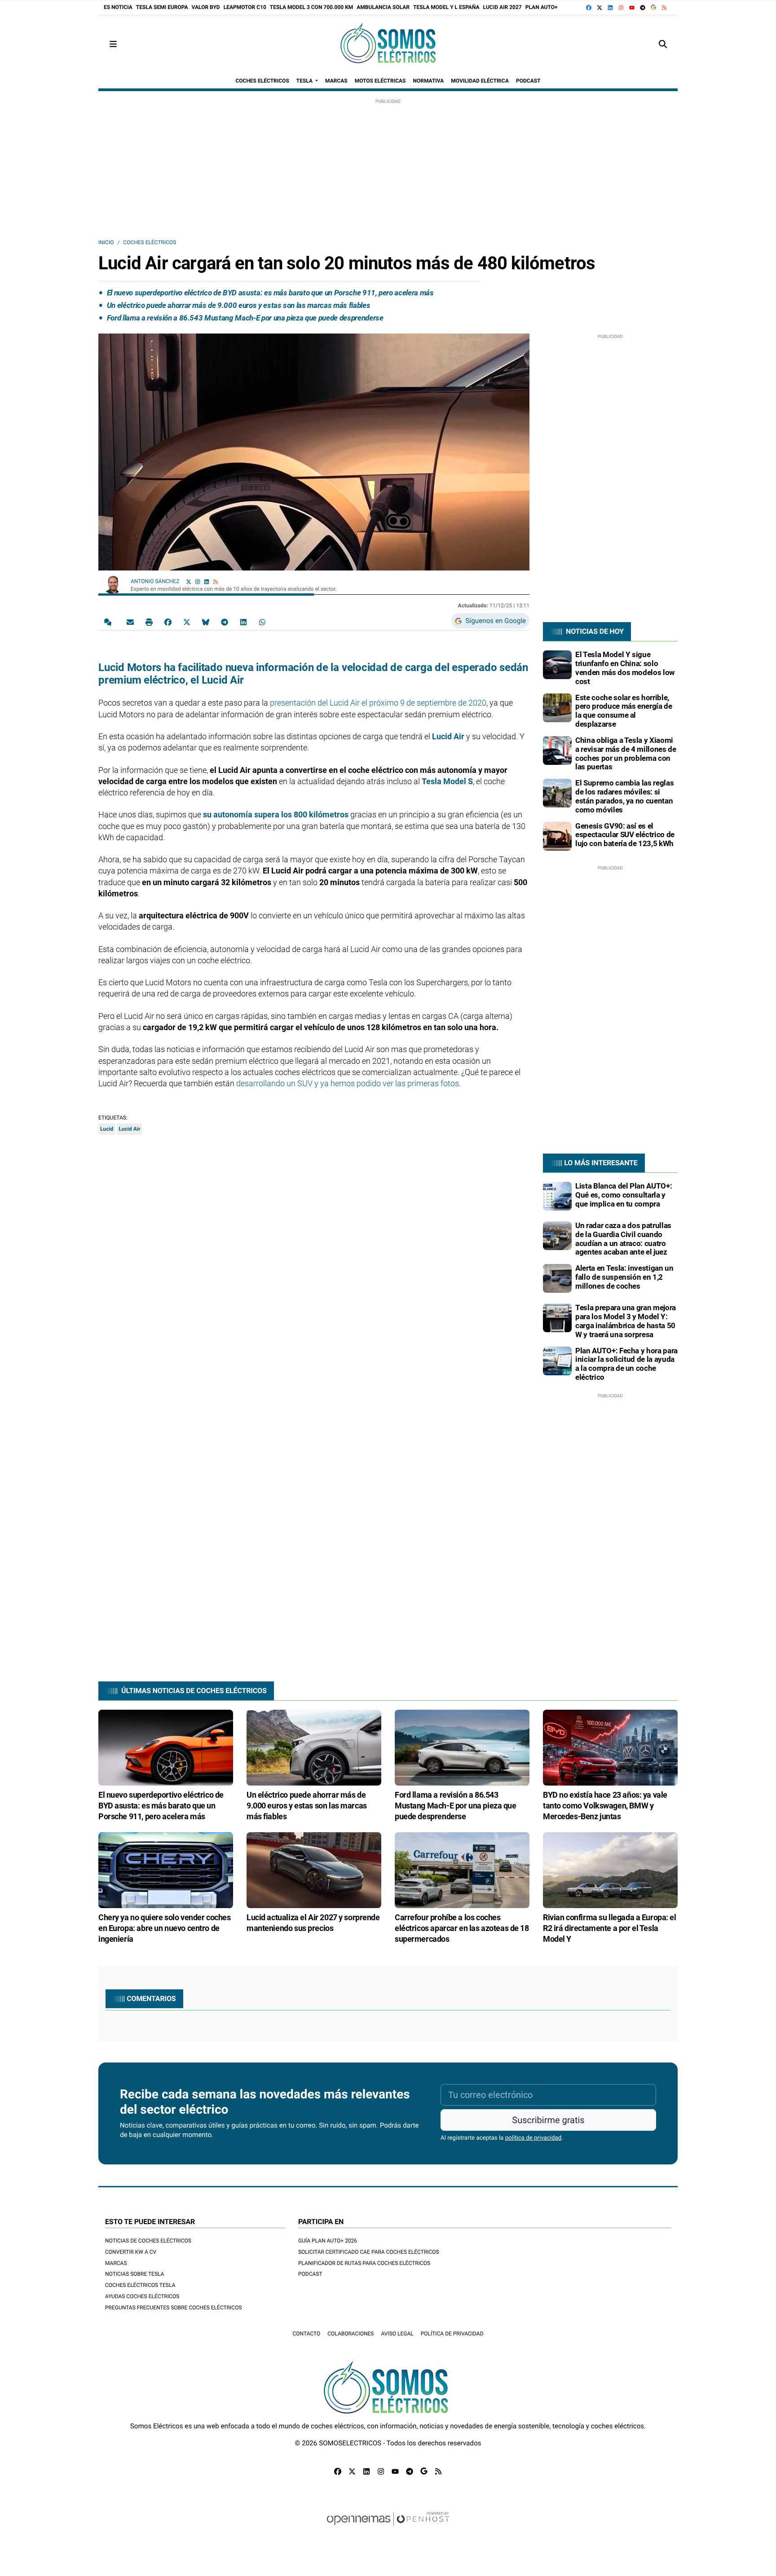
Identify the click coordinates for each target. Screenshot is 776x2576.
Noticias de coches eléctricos (148, 2241)
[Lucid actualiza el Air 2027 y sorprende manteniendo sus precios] (314, 1870)
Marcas (116, 2263)
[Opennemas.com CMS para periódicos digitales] (388, 2528)
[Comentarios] (110, 622)
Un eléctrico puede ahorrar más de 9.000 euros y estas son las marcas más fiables (238, 305)
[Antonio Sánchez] (113, 583)
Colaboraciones (351, 2334)
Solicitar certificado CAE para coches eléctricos (369, 2252)
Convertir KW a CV (131, 2252)
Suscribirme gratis (548, 2120)
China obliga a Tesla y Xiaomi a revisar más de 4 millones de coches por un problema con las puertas (626, 753)
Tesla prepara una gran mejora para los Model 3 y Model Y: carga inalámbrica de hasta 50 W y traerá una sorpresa (626, 1321)
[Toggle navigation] (113, 44)
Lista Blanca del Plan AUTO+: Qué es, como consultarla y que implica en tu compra (624, 1195)
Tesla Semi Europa (162, 7)
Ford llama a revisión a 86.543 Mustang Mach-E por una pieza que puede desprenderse (245, 318)
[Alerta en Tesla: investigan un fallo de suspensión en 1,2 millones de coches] (557, 1278)
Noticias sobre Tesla (134, 2274)
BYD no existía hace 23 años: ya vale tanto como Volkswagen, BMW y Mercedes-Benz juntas (605, 1806)
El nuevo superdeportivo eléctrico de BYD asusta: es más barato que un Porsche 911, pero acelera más (270, 293)
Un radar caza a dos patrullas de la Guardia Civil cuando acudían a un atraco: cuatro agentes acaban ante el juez (623, 1239)
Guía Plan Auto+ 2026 (328, 2241)
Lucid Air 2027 (503, 7)
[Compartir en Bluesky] (206, 622)
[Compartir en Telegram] (225, 622)
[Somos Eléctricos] (388, 44)
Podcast (310, 2274)
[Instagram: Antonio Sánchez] (198, 581)
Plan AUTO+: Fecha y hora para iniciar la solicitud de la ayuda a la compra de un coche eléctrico (626, 1364)
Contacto (306, 2334)
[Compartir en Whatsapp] (262, 622)
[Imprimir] (149, 622)
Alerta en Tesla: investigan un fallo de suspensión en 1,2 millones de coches (624, 1277)
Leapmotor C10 (245, 7)
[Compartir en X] (187, 622)
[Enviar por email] (130, 622)
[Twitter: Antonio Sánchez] (189, 581)
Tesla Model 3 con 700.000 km (311, 7)
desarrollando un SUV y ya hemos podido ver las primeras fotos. (348, 1083)
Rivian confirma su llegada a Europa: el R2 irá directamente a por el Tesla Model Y (610, 1928)
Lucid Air (448, 736)
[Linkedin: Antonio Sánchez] (207, 581)
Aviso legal (397, 2334)
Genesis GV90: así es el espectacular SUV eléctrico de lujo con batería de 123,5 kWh (625, 835)
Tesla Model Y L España (446, 7)
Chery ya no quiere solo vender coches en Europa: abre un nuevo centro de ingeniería (164, 1928)
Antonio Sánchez (156, 581)
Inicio (106, 242)
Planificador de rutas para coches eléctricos (364, 2263)
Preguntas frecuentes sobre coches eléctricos (174, 2308)
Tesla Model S (447, 781)
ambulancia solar (383, 7)
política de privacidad (533, 2138)
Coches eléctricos (150, 242)
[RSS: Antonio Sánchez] (216, 581)
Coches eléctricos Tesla (140, 2285)
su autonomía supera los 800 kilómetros (275, 814)
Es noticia (118, 7)
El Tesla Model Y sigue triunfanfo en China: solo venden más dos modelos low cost (625, 668)
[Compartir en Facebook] (168, 622)
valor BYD (206, 7)
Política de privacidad (452, 2334)
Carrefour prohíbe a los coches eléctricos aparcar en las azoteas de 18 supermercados (462, 1928)
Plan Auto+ (542, 7)
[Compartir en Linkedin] (243, 622)
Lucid (107, 1129)
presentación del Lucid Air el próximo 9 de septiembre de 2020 (378, 703)
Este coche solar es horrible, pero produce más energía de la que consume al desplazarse (624, 711)
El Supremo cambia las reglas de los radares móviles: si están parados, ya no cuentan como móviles (624, 796)
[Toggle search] (663, 44)
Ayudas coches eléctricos (142, 2296)
